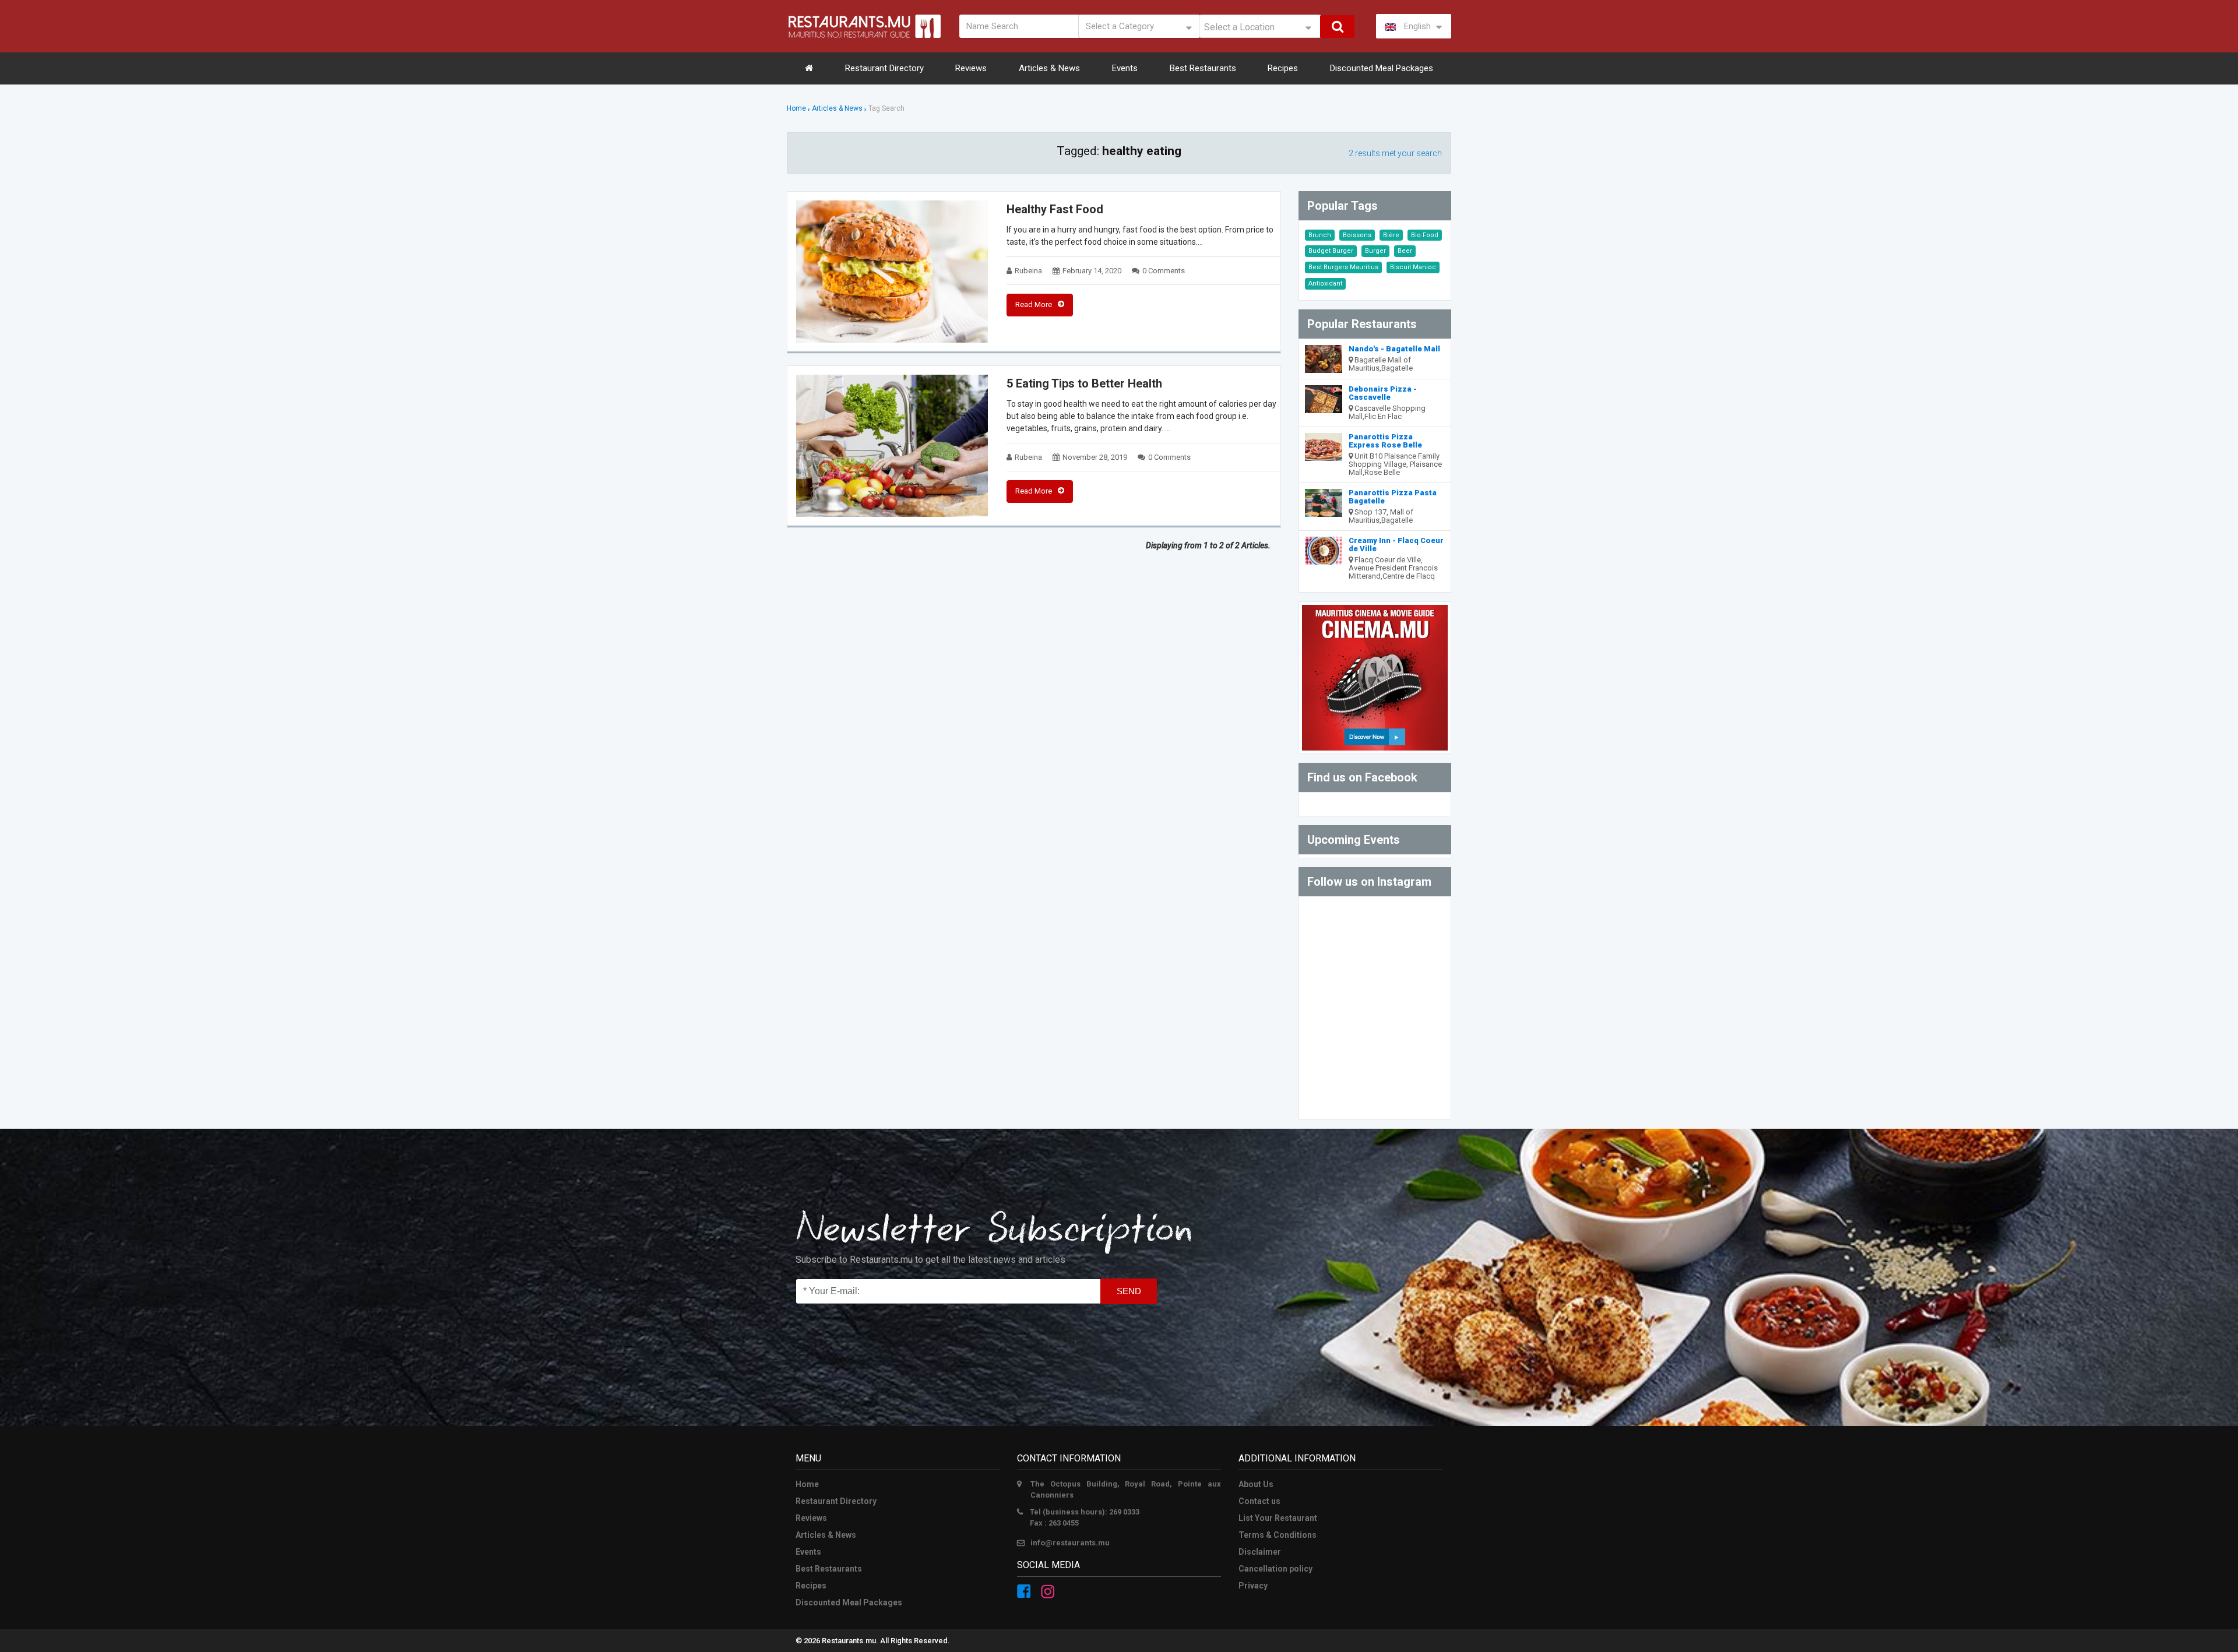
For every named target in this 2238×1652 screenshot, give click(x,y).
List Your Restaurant (1278, 1518)
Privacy (1253, 1586)
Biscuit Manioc (1413, 267)
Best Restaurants (1203, 68)
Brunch (1320, 235)
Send (1129, 1291)
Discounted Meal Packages (1382, 68)
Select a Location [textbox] (1239, 27)
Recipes (1283, 68)
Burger (1375, 251)
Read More (1034, 304)
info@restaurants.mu (1070, 1543)
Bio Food (1425, 235)
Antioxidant (1325, 283)
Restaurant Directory (884, 68)
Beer (1405, 251)
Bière (1391, 235)
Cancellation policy (1275, 1569)
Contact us (1259, 1501)
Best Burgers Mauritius (1343, 267)
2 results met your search (1395, 153)
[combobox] (1260, 26)
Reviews (971, 68)
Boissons (1357, 235)
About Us (1256, 1484)
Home (796, 108)
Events (1125, 68)
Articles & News (1049, 68)
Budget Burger (1331, 251)
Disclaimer (1260, 1552)
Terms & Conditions (1278, 1535)
